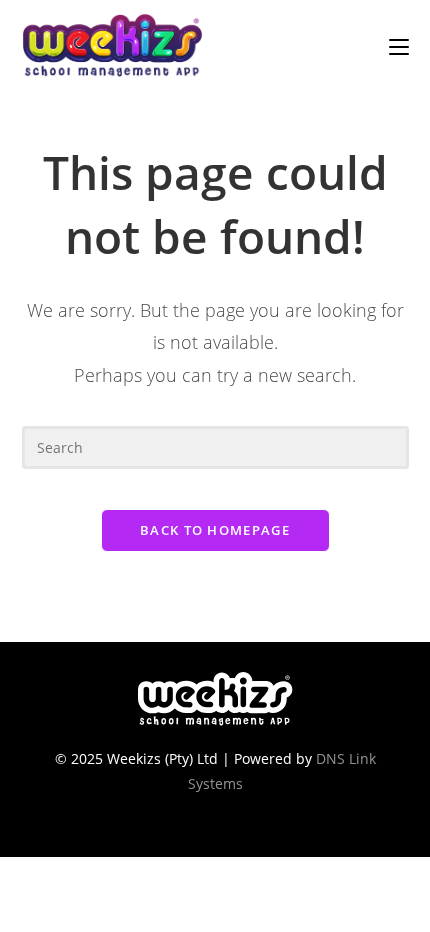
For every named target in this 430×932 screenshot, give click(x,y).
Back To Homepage (215, 530)
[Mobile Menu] (399, 45)
